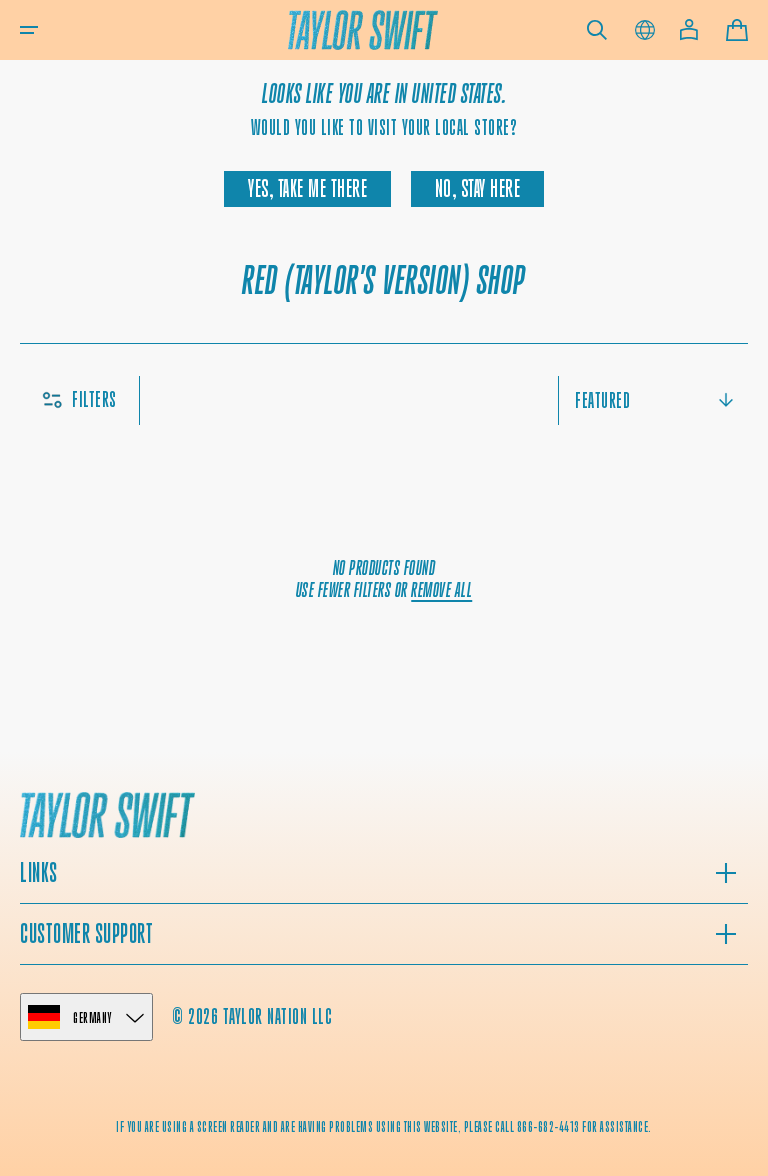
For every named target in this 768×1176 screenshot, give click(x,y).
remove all (441, 590)
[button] (29, 30)
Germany (92, 1017)
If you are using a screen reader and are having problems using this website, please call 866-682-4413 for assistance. (384, 1127)
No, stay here (478, 189)
